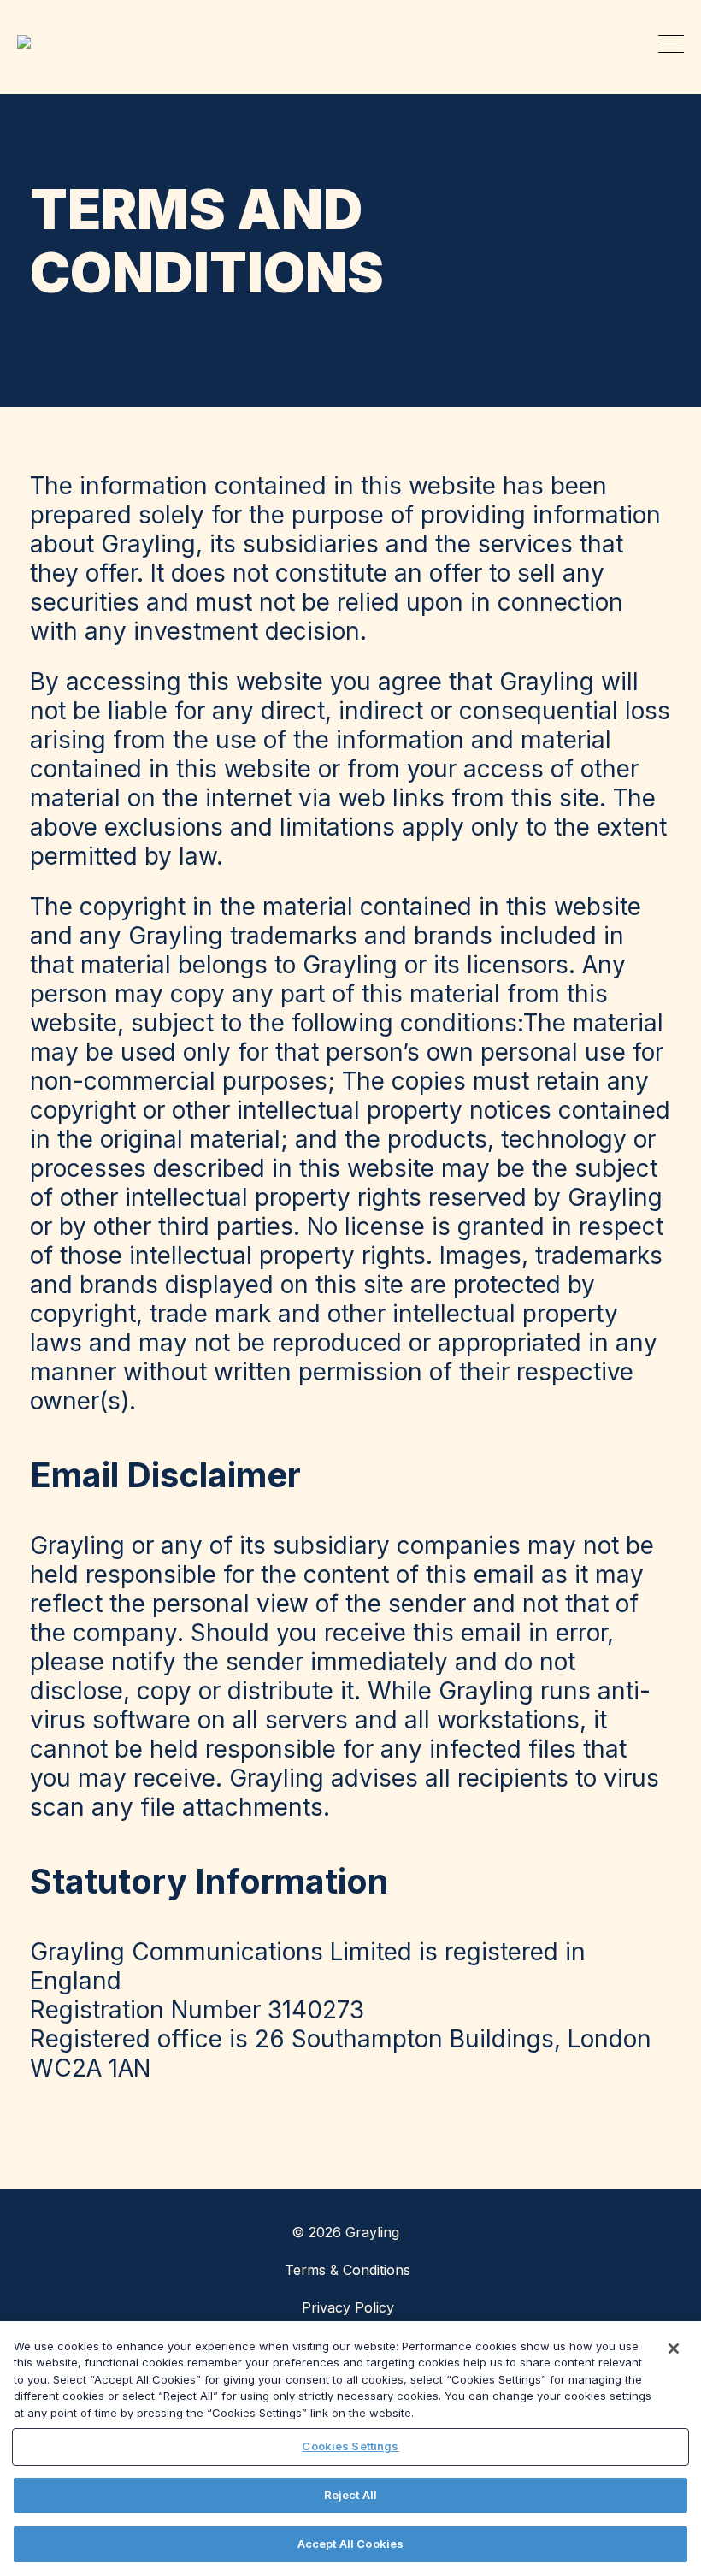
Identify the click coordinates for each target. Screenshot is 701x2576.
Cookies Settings (350, 2446)
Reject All (350, 2495)
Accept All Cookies (350, 2544)
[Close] (674, 2349)
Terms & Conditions (348, 2270)
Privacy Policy (348, 2307)
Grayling (30, 42)
